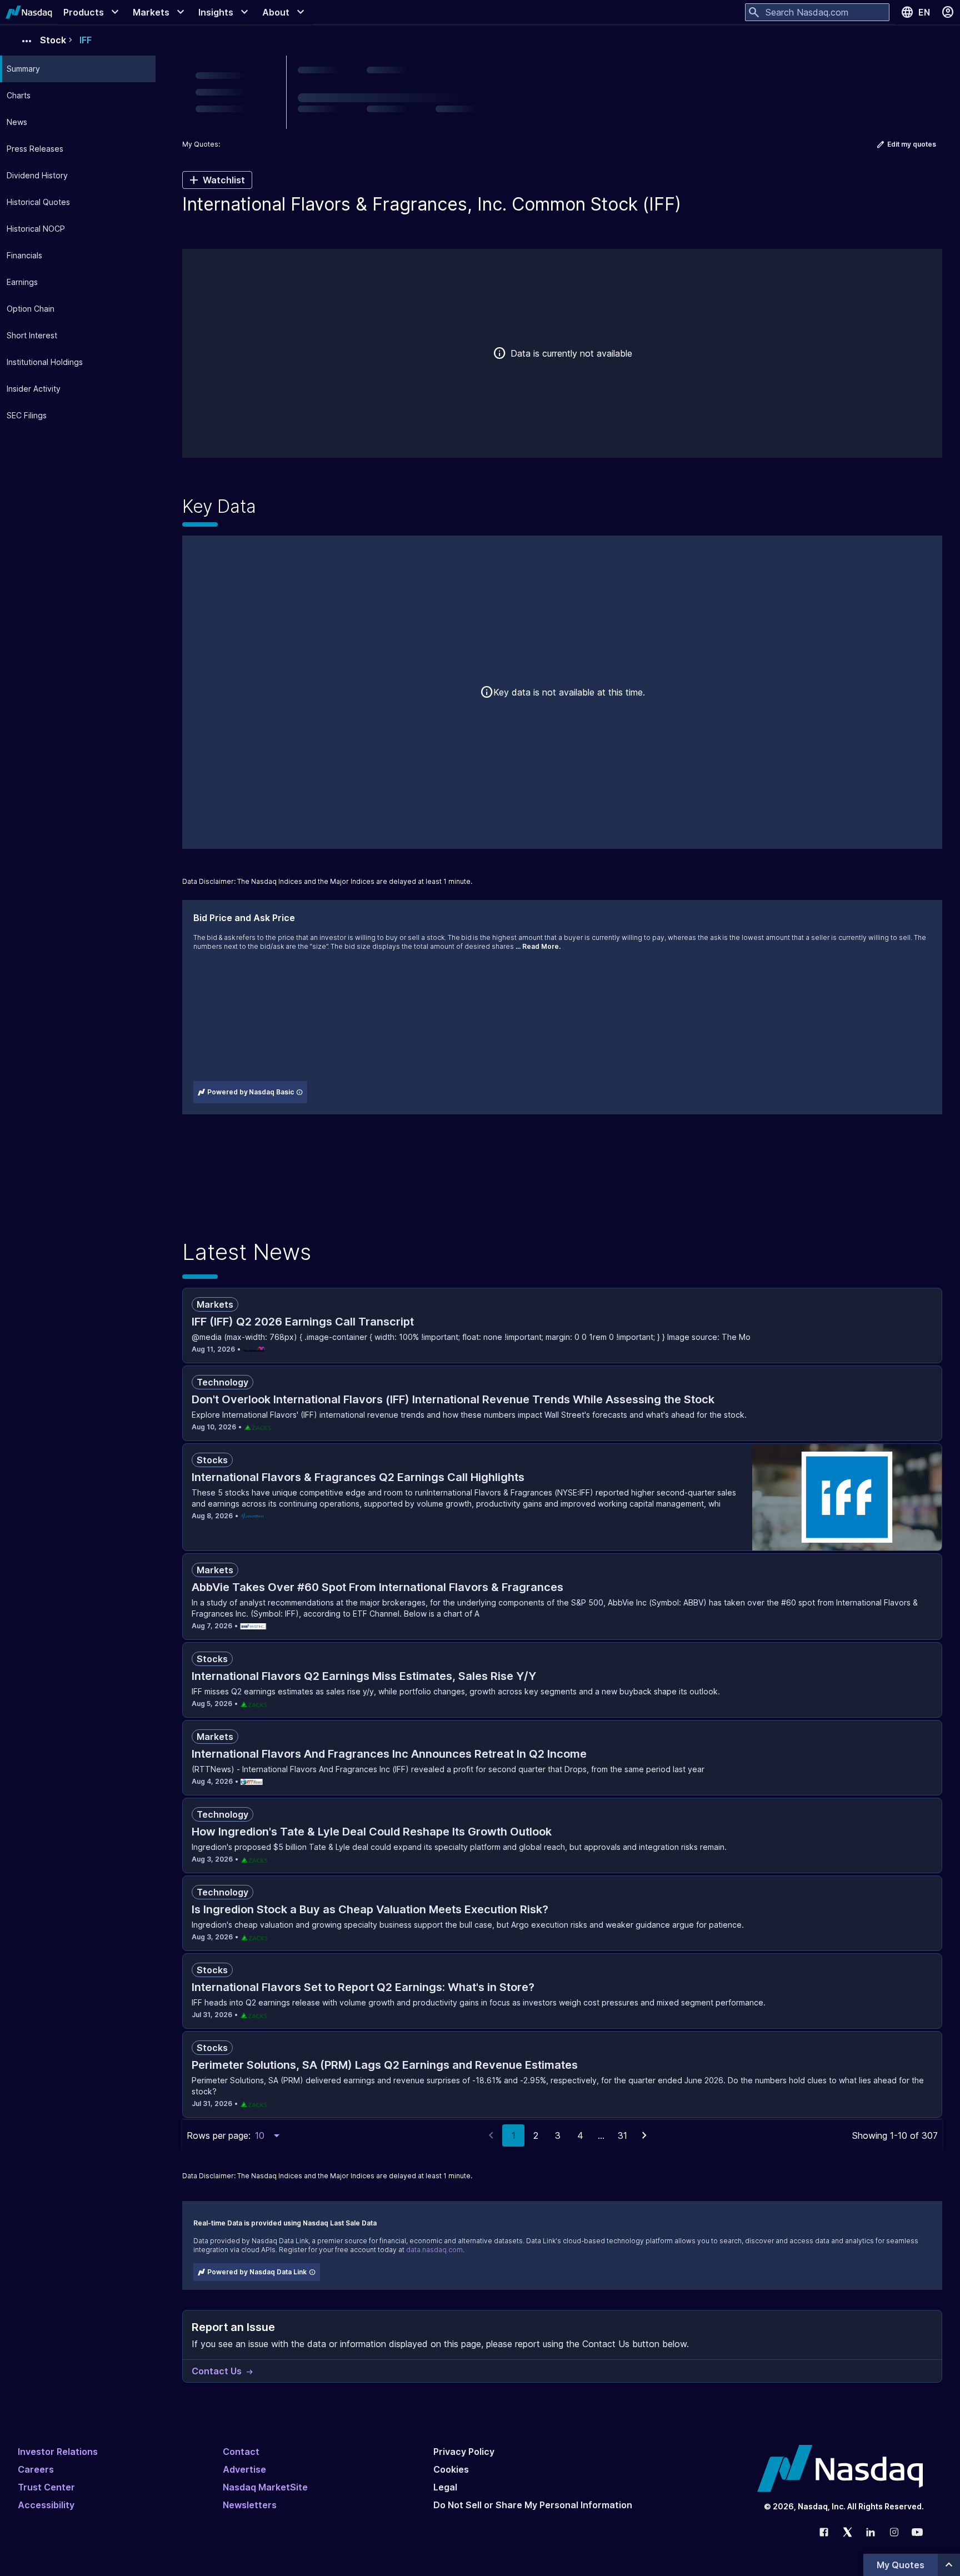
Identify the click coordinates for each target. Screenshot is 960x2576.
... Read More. (538, 946)
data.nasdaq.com (434, 2250)
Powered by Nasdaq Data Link (257, 2272)
